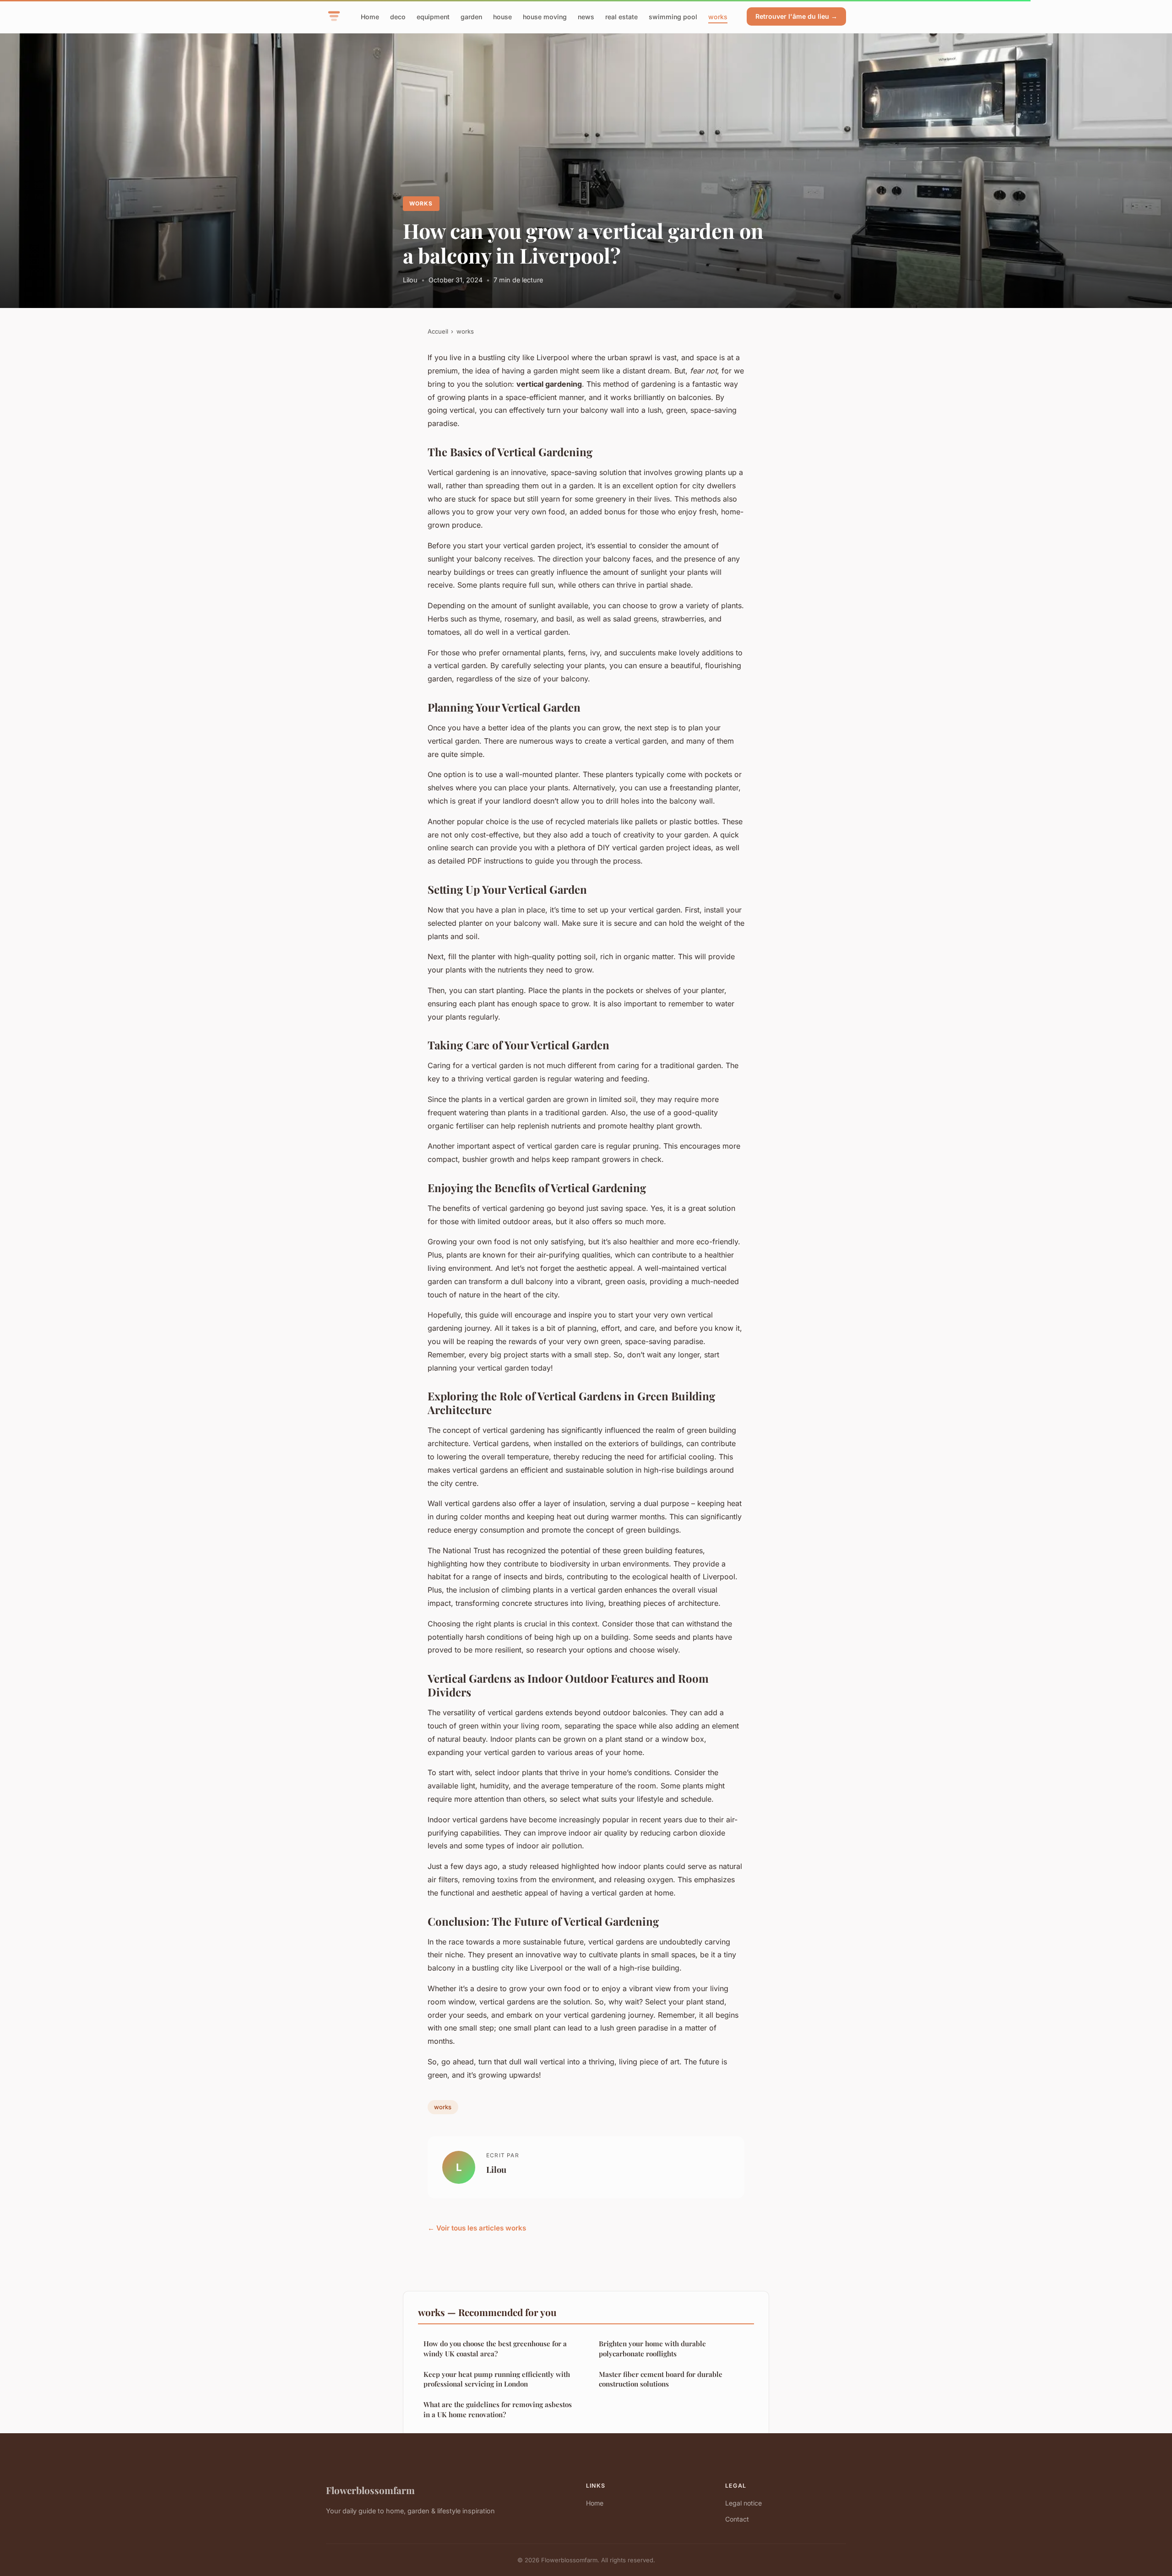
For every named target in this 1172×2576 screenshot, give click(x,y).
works (718, 16)
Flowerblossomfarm (370, 2490)
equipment (433, 16)
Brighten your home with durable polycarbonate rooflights (652, 2348)
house (502, 16)
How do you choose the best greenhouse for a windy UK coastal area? (495, 2348)
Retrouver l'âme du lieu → (796, 16)
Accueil (438, 331)
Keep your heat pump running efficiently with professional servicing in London (497, 2379)
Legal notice (743, 2503)
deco (398, 16)
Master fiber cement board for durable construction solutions (661, 2379)
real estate (621, 16)
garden (471, 16)
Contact (737, 2519)
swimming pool (673, 16)
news (586, 16)
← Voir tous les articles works (477, 2228)
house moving (545, 16)
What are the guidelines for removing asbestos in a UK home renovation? (498, 2409)
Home (370, 16)
